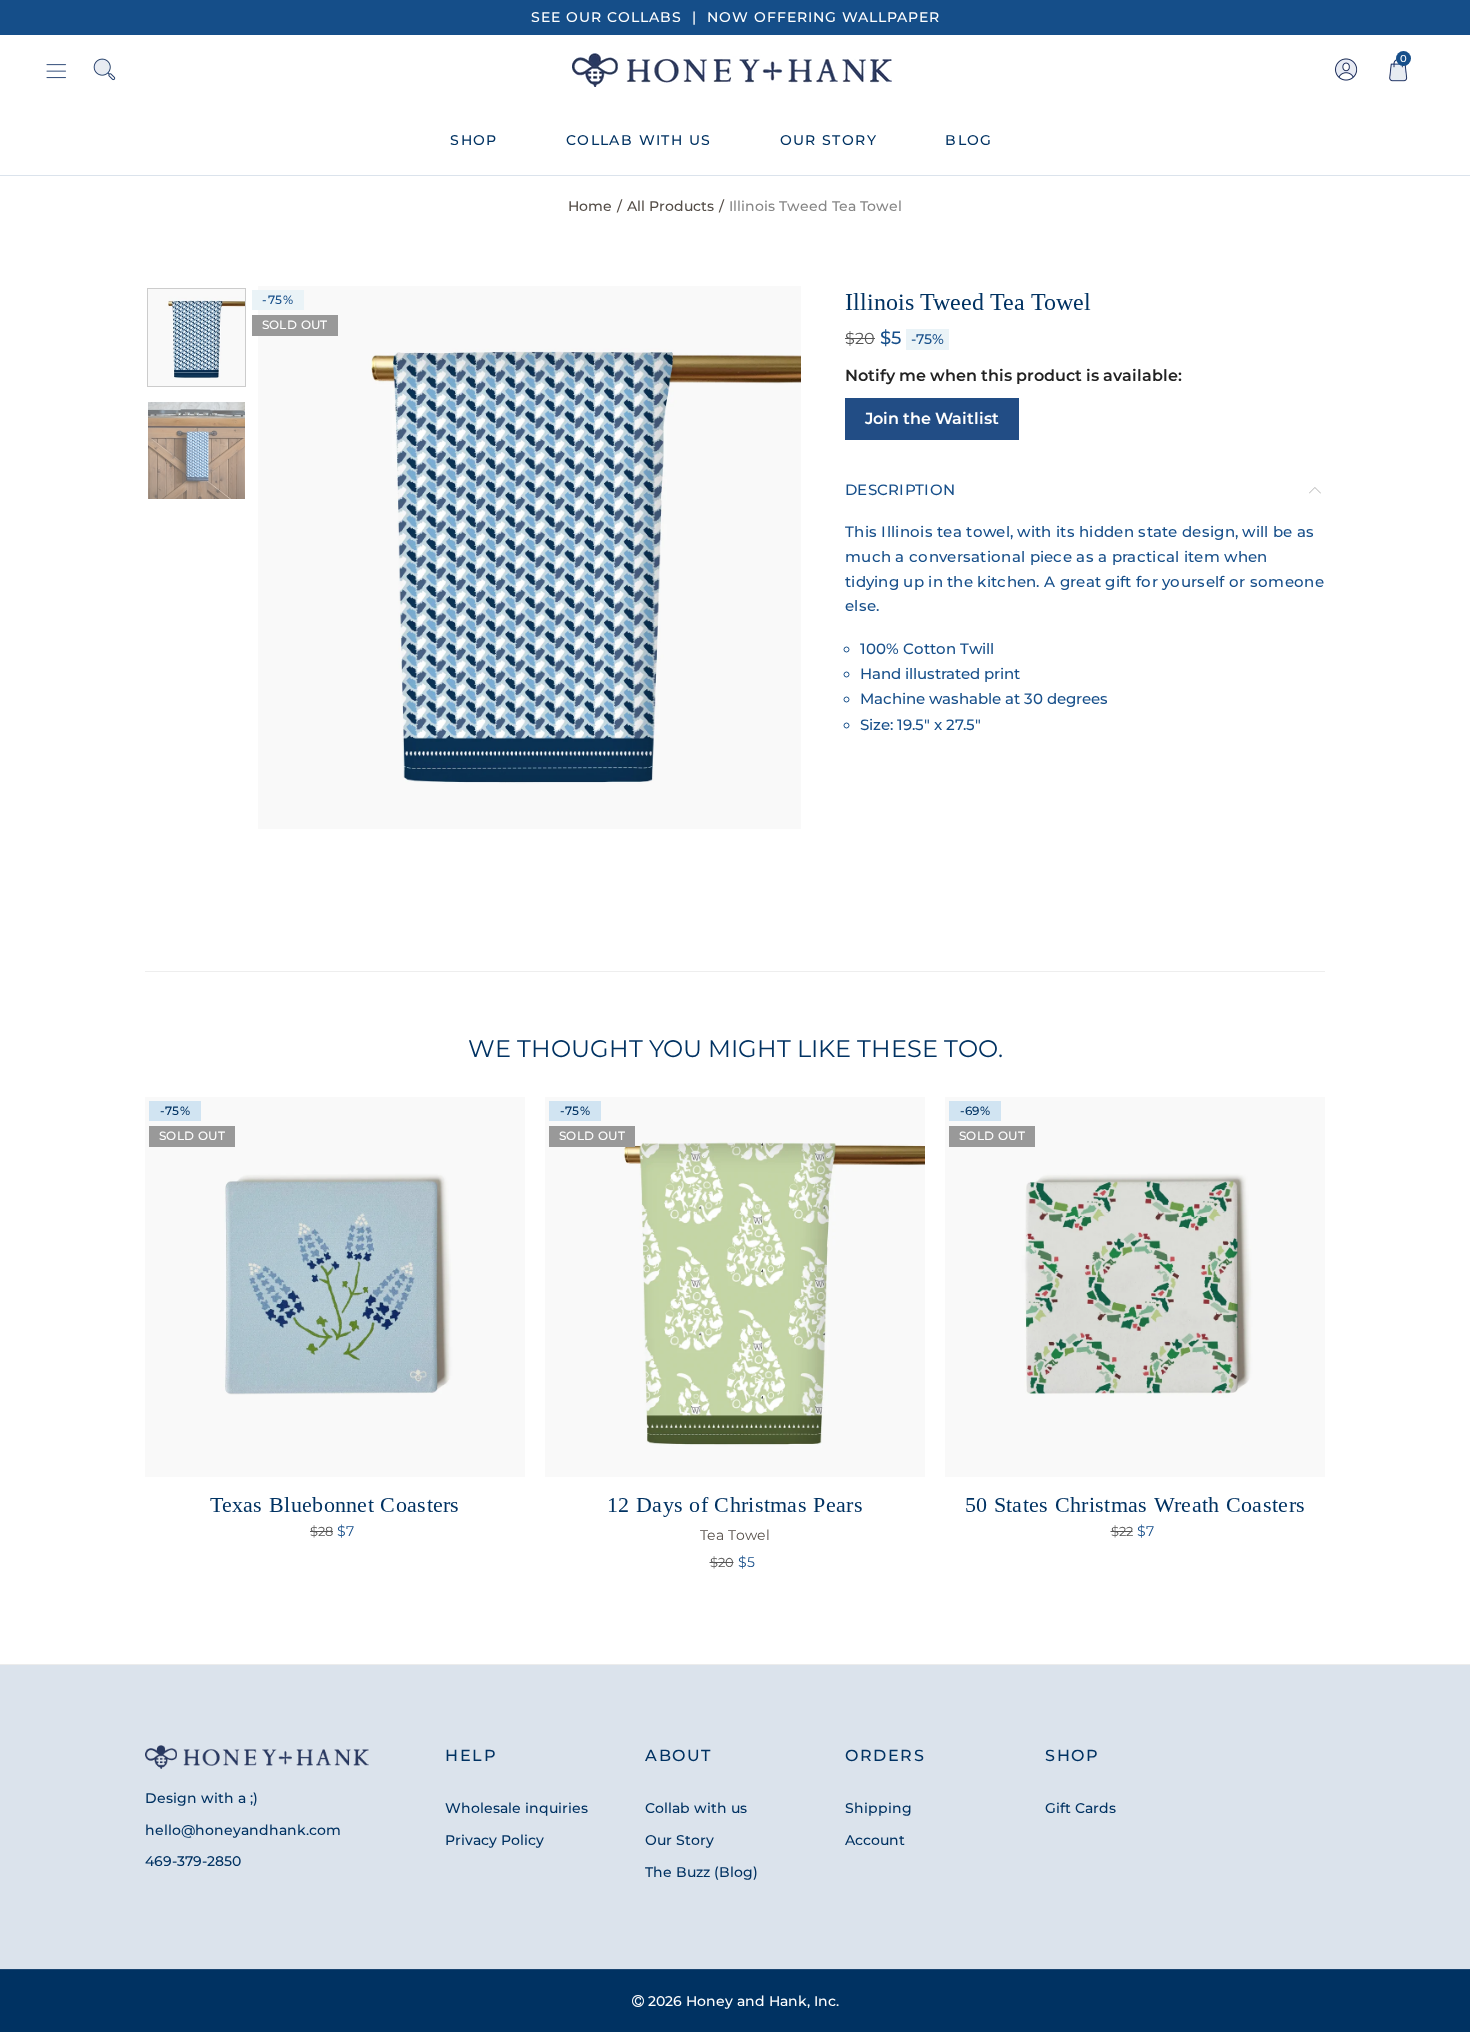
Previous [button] (311, 557)
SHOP (474, 140)
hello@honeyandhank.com (243, 1830)
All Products (670, 206)
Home (590, 206)
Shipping (878, 1808)
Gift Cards (1080, 1808)
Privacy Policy (494, 1840)
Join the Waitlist (932, 418)
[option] (529, 557)
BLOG (969, 140)
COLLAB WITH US (639, 140)
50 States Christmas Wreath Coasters (1135, 1504)
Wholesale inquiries (516, 1808)
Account (875, 1840)
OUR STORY (829, 140)
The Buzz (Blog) (701, 1872)
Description (900, 490)
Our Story (679, 1840)
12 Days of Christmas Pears (735, 1518)
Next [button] (747, 557)
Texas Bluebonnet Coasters (335, 1504)
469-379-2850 (193, 1861)
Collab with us (696, 1808)
